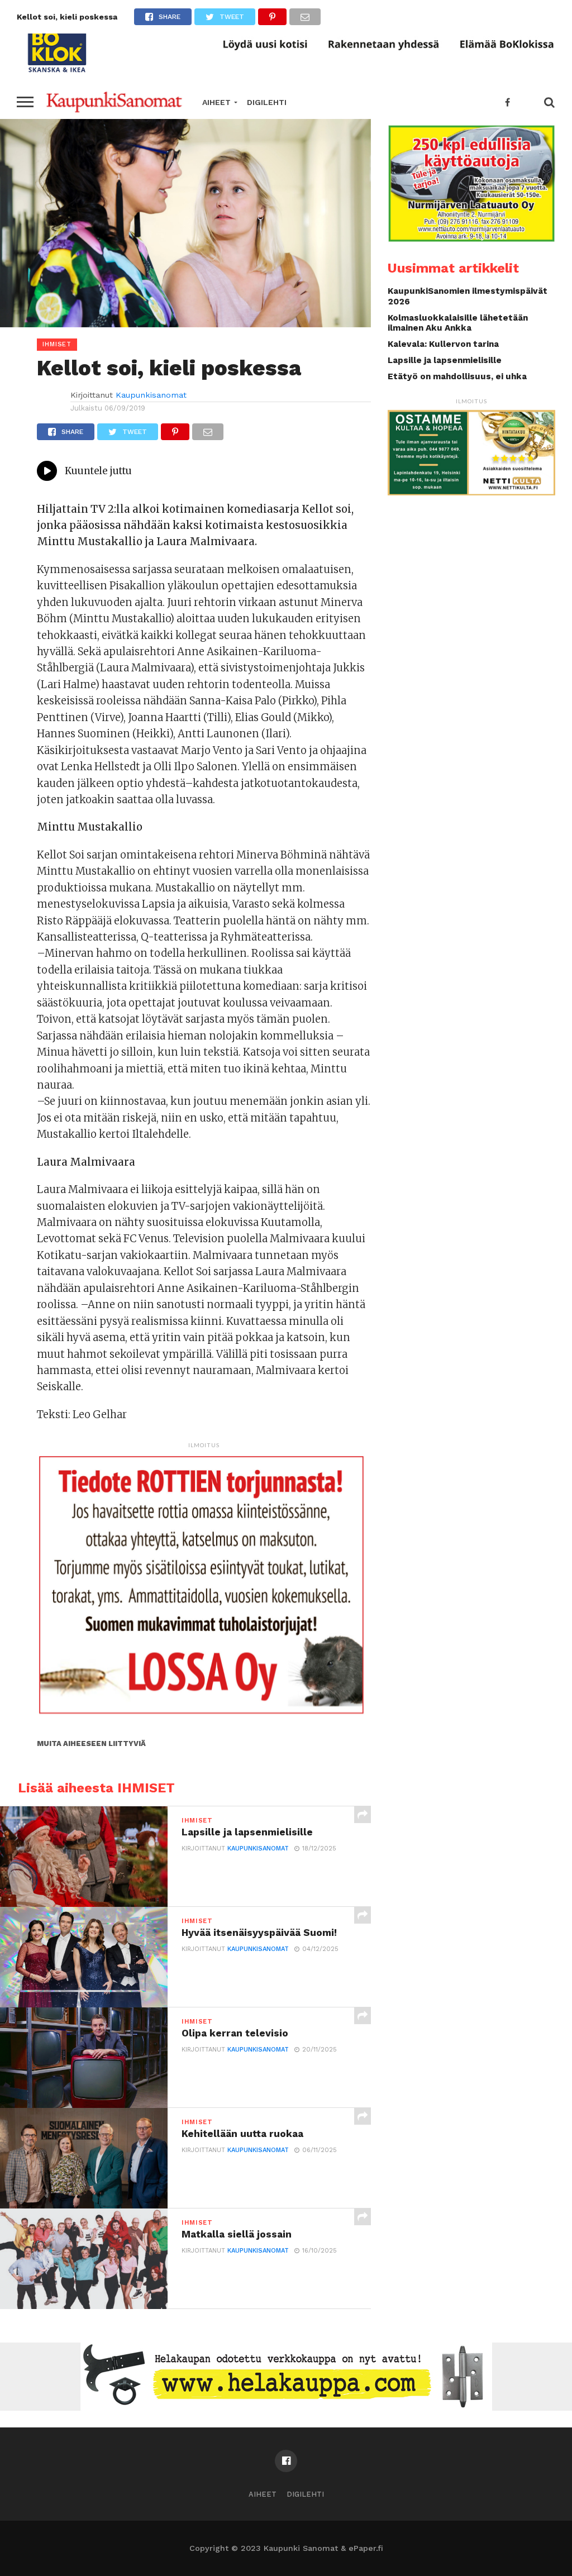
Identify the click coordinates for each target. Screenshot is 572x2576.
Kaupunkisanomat (151, 395)
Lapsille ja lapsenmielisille (445, 360)
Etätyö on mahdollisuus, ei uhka (457, 376)
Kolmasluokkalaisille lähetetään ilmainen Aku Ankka (458, 323)
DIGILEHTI (267, 102)
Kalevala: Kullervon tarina (443, 344)
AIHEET (216, 102)
